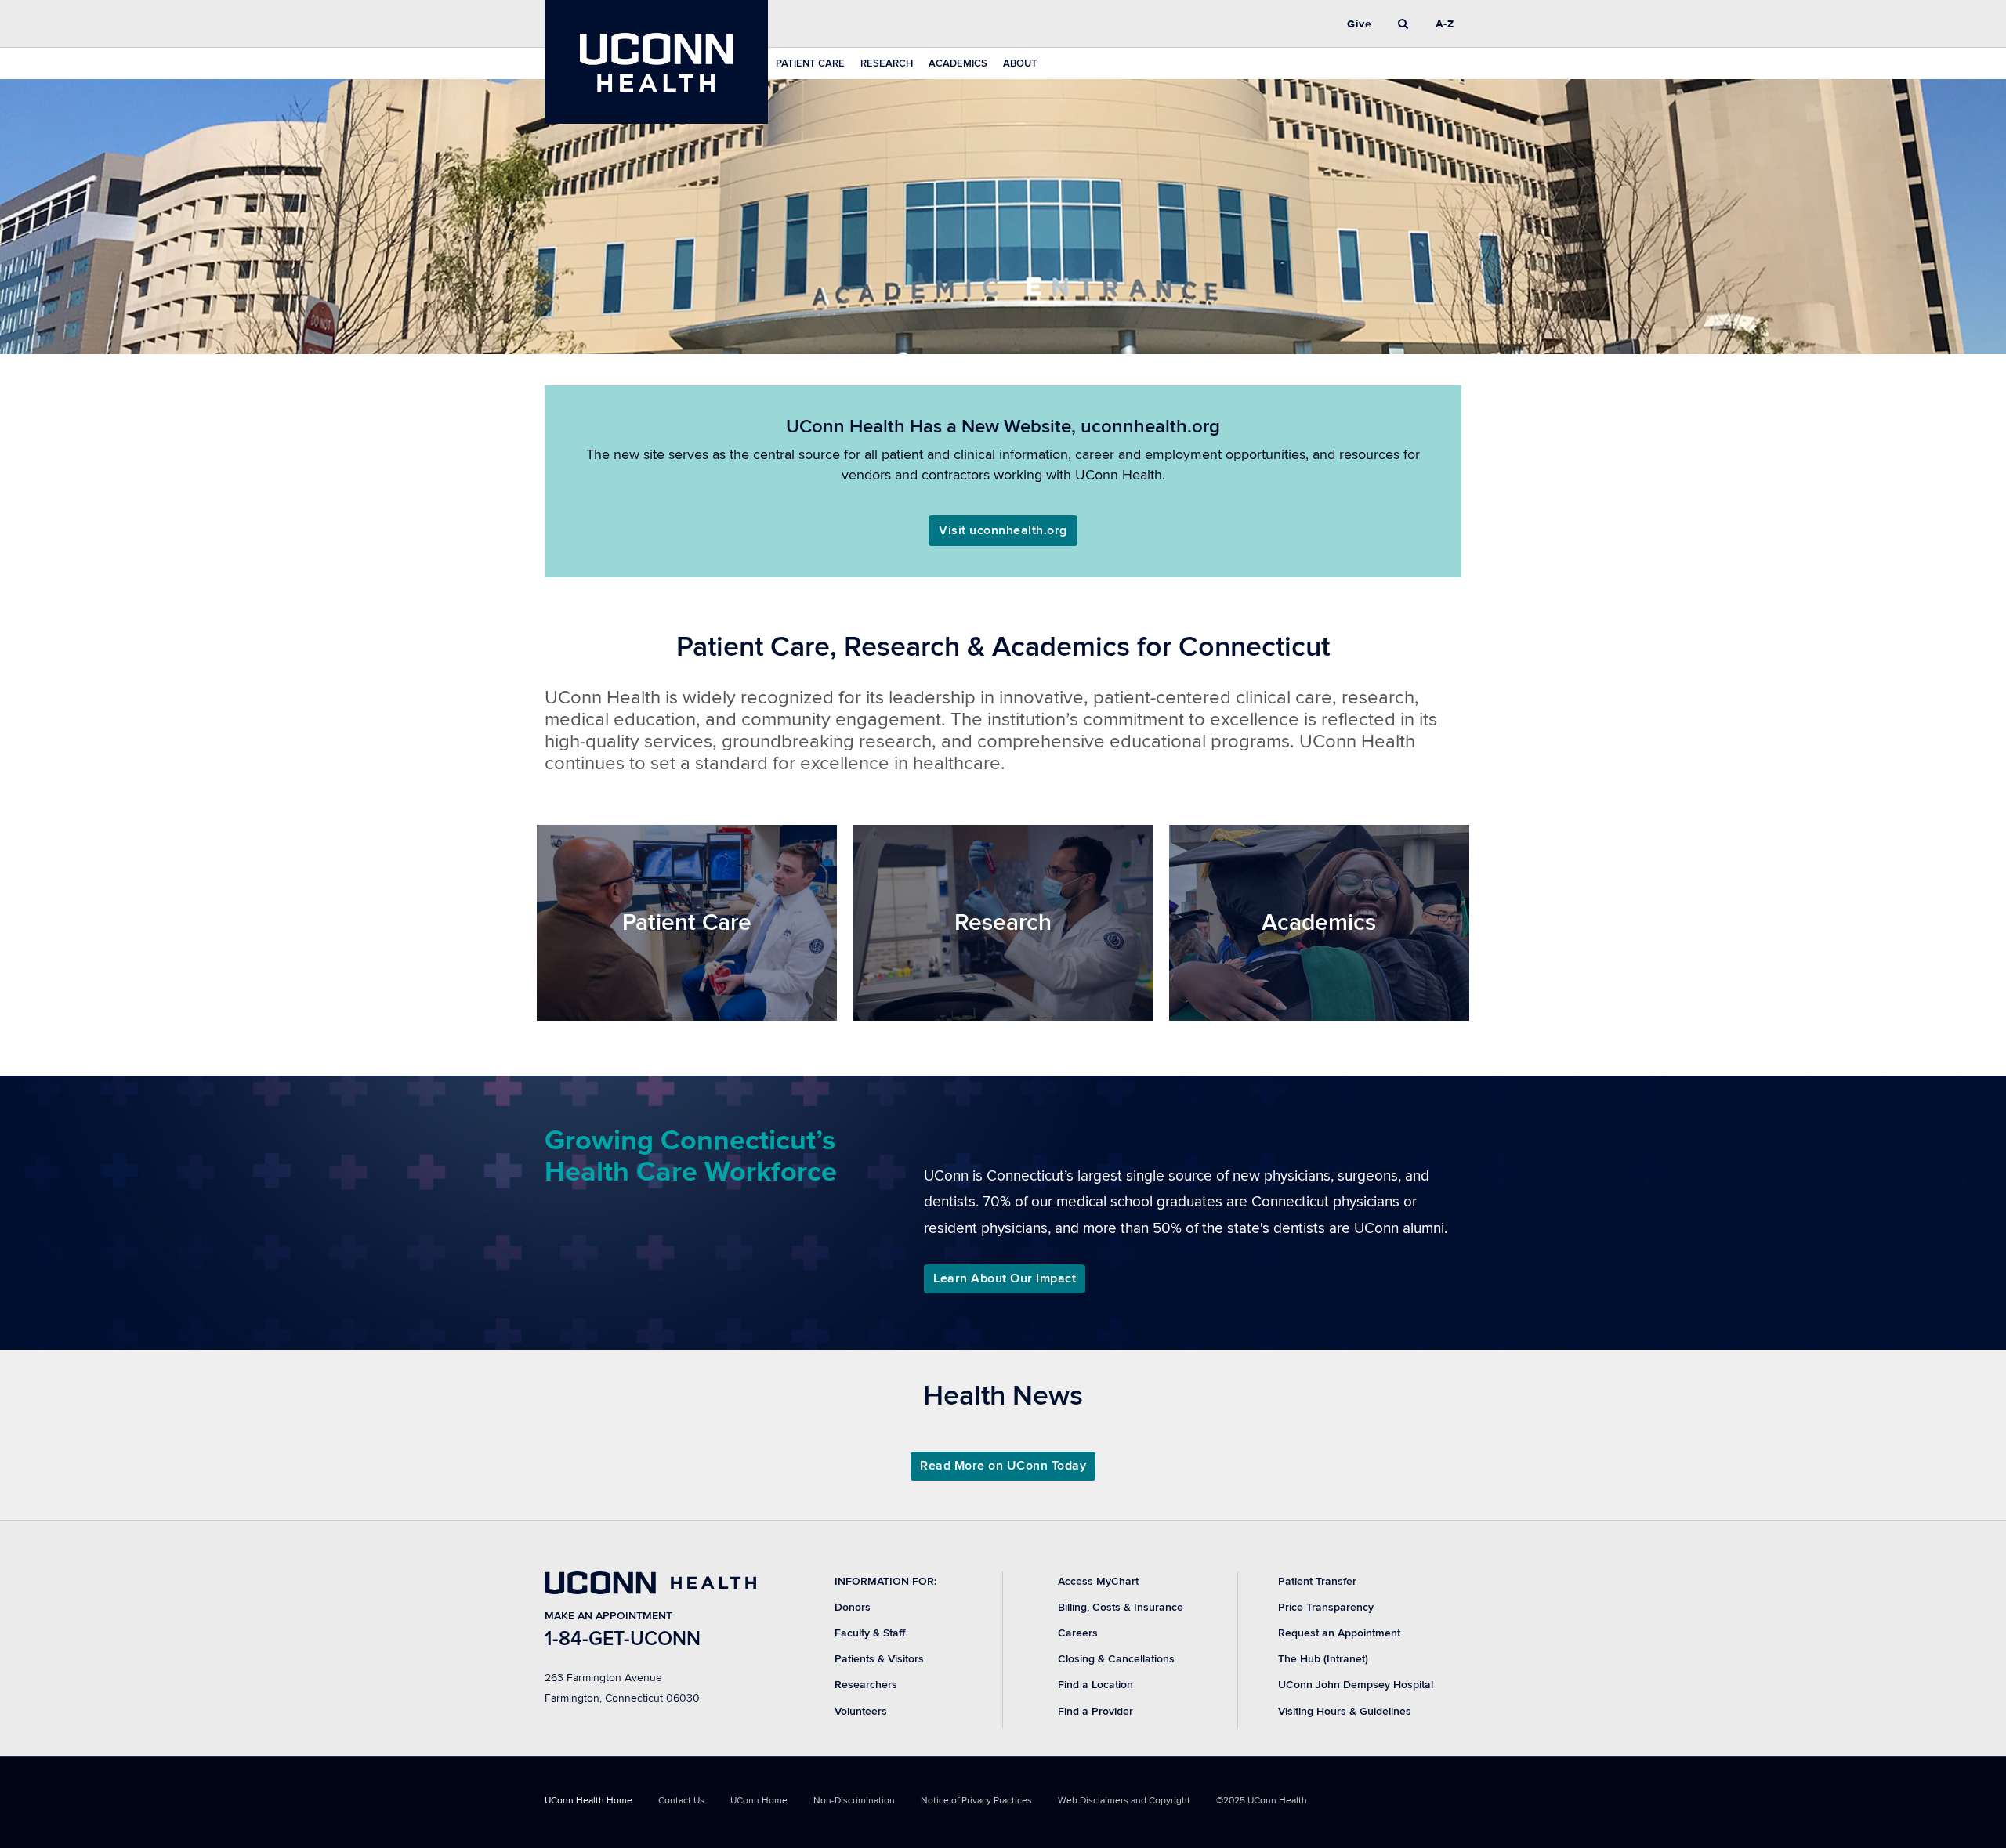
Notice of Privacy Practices (976, 1801)
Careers (1078, 1633)
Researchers (866, 1685)
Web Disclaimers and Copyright (1124, 1801)
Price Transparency (1326, 1607)
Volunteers (861, 1711)
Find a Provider (1095, 1711)
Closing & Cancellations (1116, 1659)
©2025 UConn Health (1262, 1801)
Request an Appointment (1339, 1633)
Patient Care (810, 63)
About (1020, 63)
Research (887, 63)
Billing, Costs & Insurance (1121, 1607)
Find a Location (1095, 1685)
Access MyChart (1098, 1581)
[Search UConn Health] (1403, 24)
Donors (853, 1607)
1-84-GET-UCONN (623, 1639)
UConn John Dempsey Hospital (1356, 1685)
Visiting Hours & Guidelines (1345, 1711)
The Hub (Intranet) (1323, 1659)
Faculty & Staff (870, 1633)
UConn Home (759, 1801)
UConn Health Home (588, 1801)
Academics (958, 63)
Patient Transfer (1317, 1581)
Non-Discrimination (854, 1801)
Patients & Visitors (879, 1659)
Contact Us (681, 1801)
